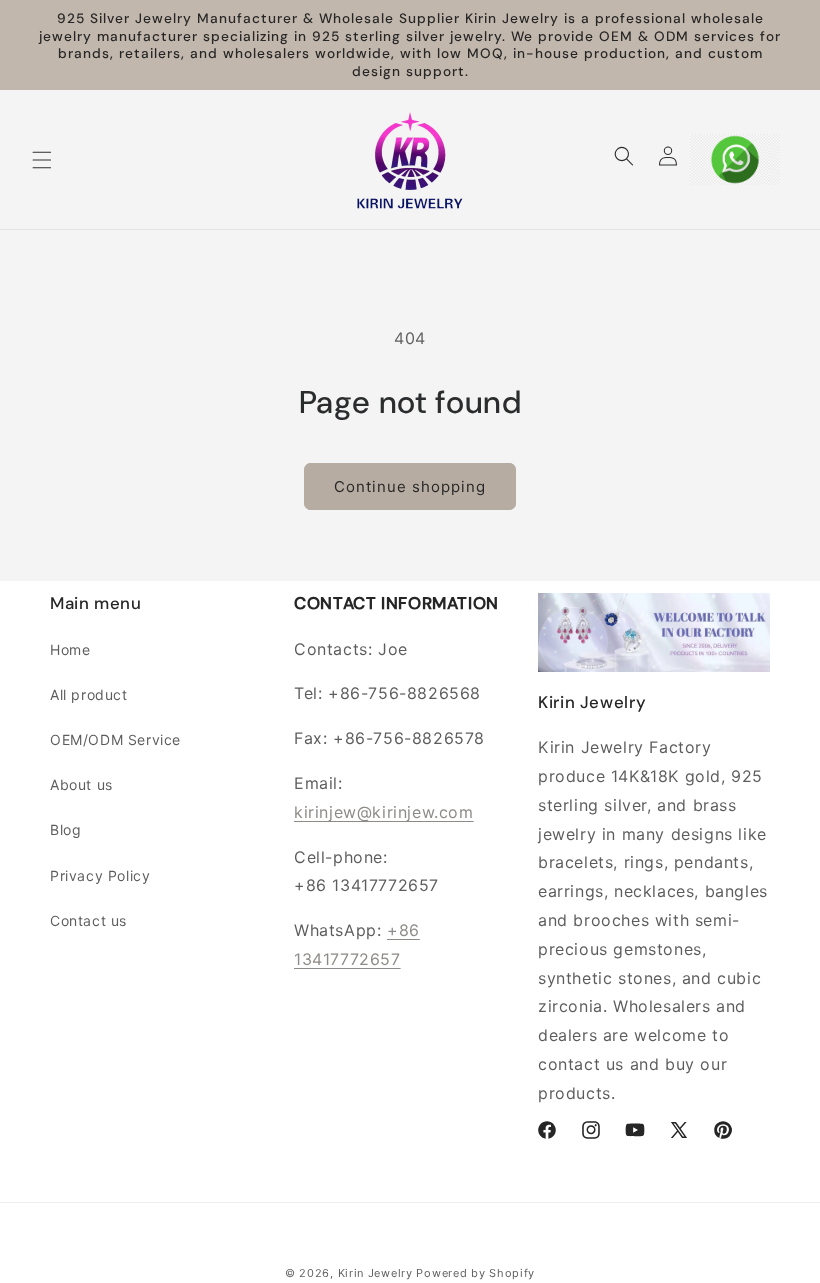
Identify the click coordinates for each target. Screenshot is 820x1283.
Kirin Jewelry (375, 1273)
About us (81, 784)
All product (89, 694)
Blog (65, 829)
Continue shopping (410, 486)
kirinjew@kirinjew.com (384, 812)
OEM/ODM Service (115, 739)
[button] (42, 160)
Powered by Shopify (475, 1273)
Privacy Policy (100, 875)
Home (70, 649)
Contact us (88, 920)
